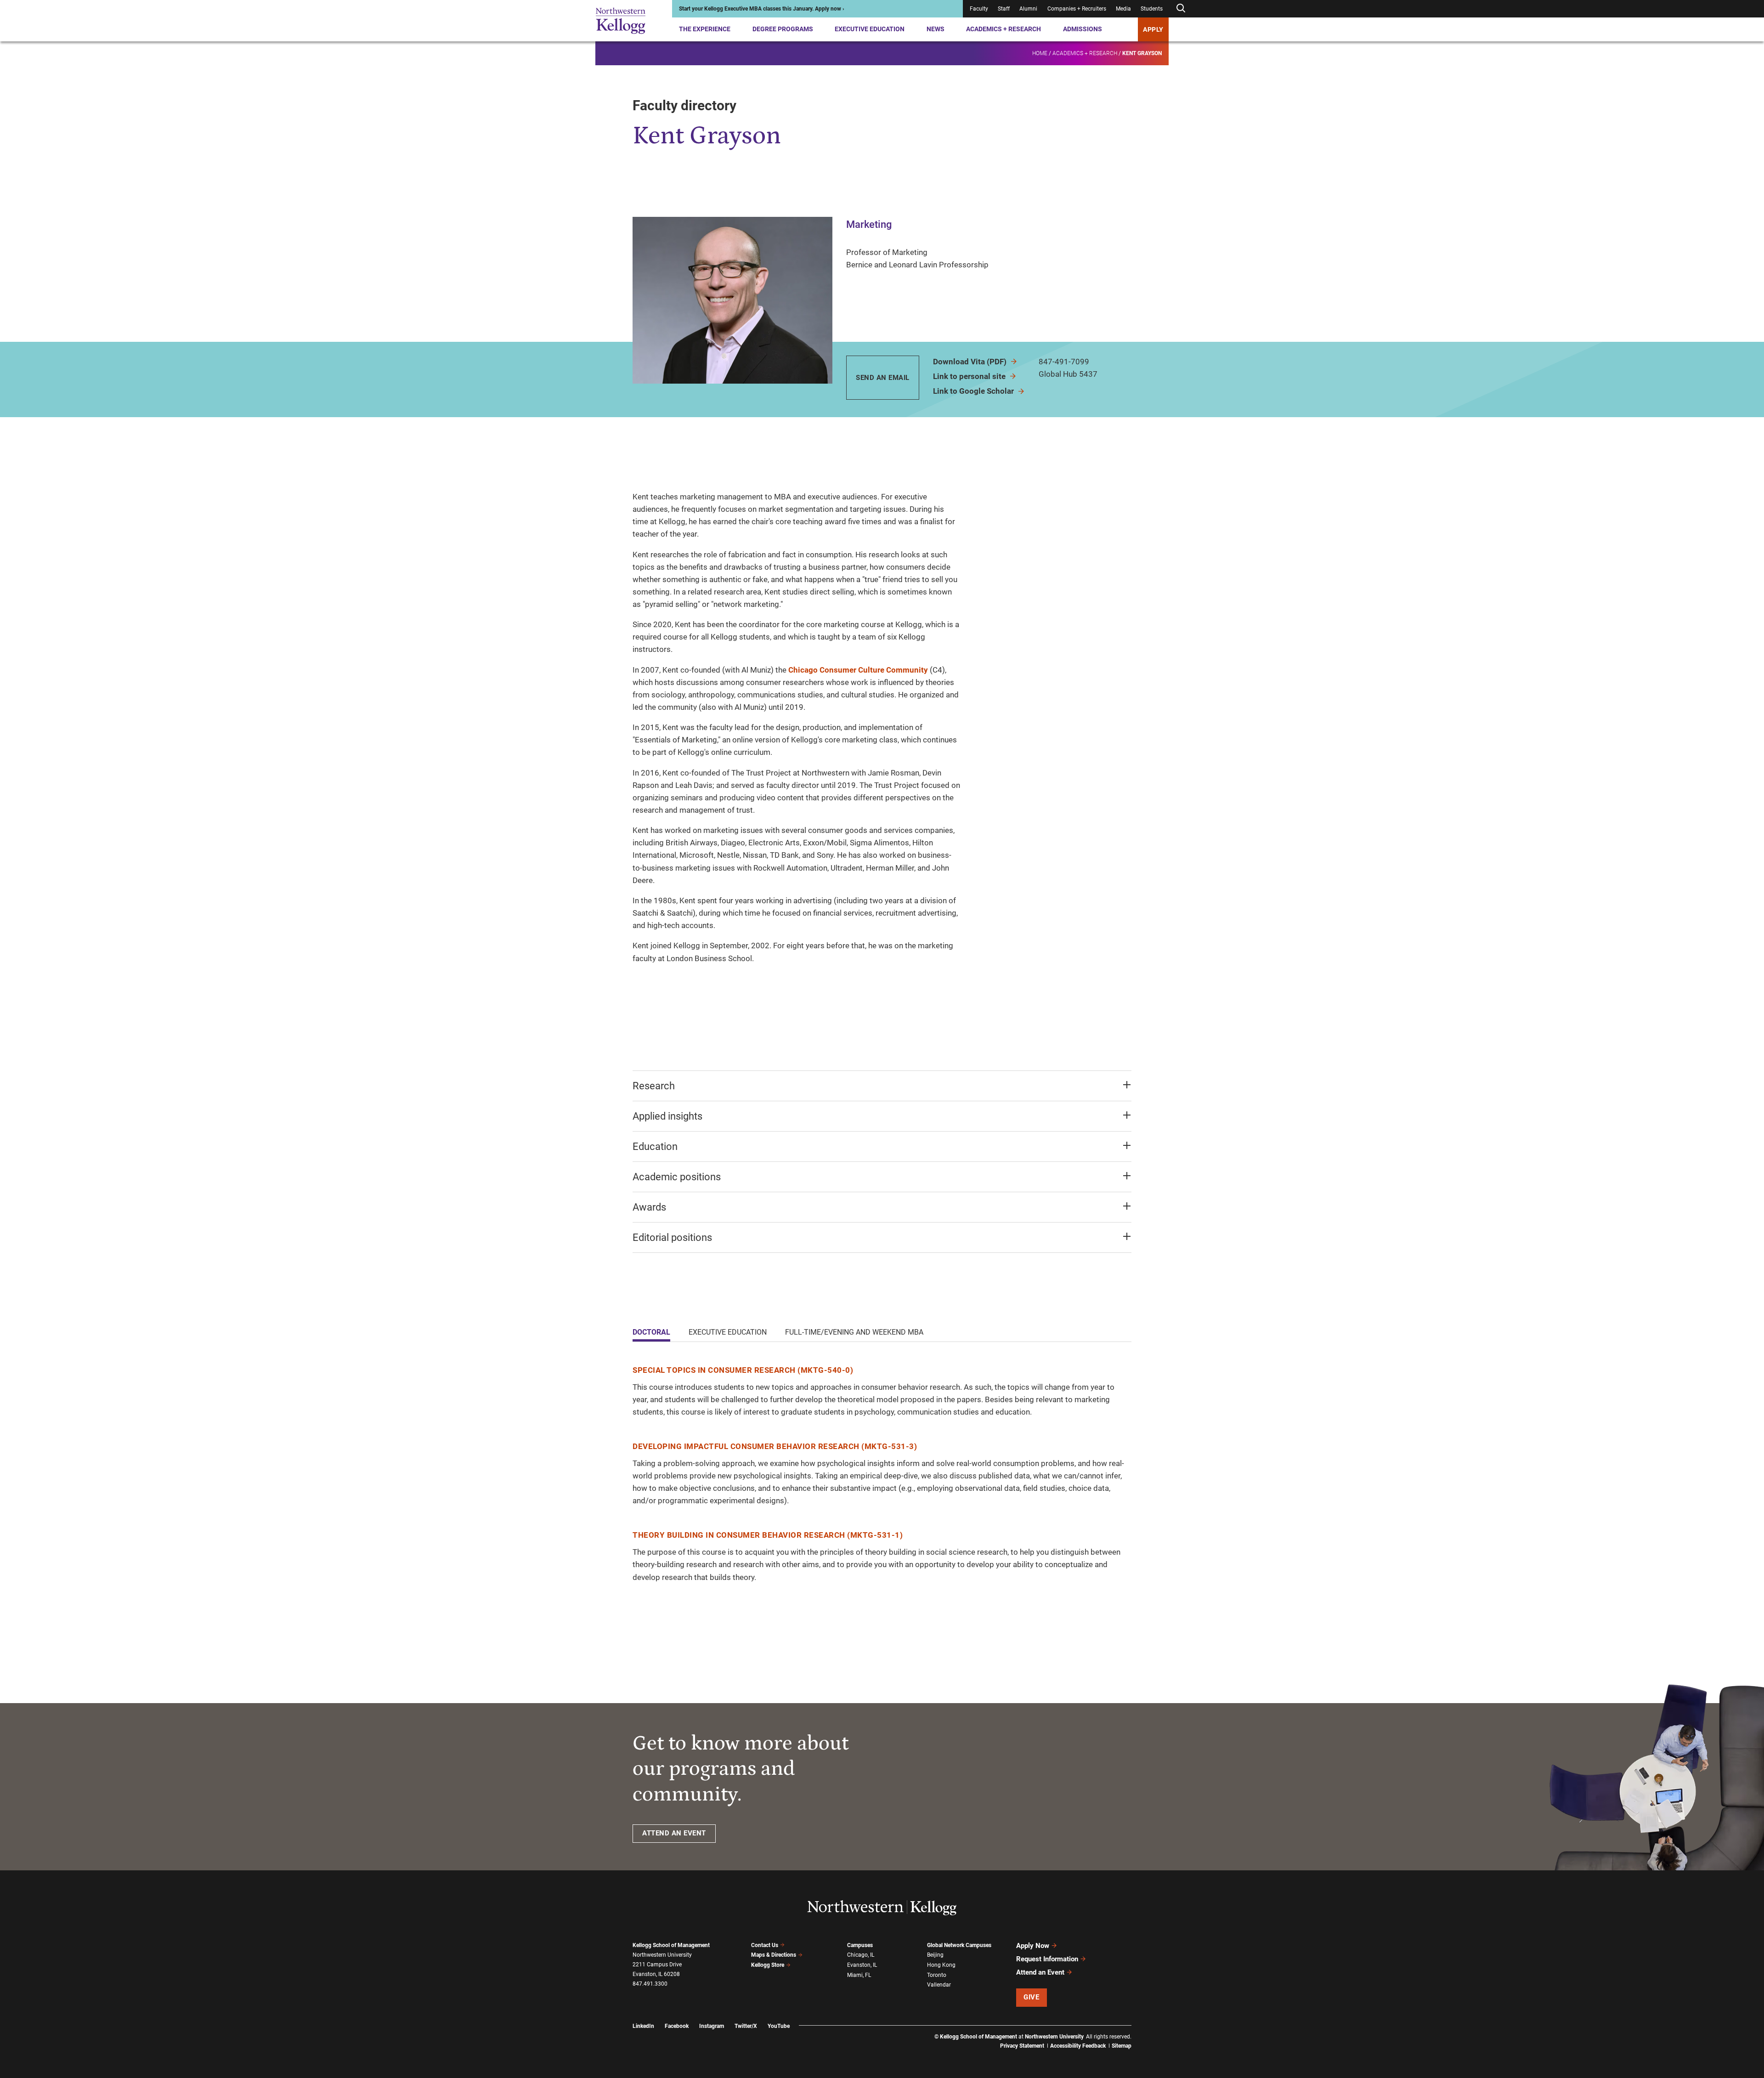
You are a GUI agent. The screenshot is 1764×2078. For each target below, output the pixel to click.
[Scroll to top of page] (1143, 2030)
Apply (1153, 29)
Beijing (935, 1955)
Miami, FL (859, 1975)
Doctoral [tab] (651, 1332)
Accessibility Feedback (1078, 2046)
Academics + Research (1004, 29)
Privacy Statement (1022, 2046)
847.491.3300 (650, 1984)
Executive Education (870, 29)
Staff (1004, 9)
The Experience (705, 29)
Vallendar (939, 1985)
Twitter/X (746, 2026)
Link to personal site (970, 376)
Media (1123, 9)
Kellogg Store (768, 1965)
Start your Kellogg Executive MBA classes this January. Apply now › (762, 9)
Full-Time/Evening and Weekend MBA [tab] (854, 1332)
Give (1031, 1997)
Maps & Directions (774, 1955)
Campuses (860, 1945)
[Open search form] (1181, 8)
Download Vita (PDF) (971, 362)
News (936, 29)
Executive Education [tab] (728, 1332)
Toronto (937, 1975)
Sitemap (1122, 2046)
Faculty (979, 9)
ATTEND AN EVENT (674, 1833)
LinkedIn (643, 2026)
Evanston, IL (862, 1965)
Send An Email (883, 378)
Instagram (712, 2026)
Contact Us (765, 1945)
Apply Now (1033, 1946)
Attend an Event (1040, 1972)
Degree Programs (783, 29)
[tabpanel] (882, 1474)
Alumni (1028, 9)
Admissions (1083, 29)
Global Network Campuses (959, 1945)
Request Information (1047, 1959)
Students (1152, 9)
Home (1040, 53)
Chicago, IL (861, 1955)
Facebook (677, 2026)
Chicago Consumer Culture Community (858, 670)
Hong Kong (941, 1965)
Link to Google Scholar (974, 391)
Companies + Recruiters (1077, 9)
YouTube (779, 2026)
